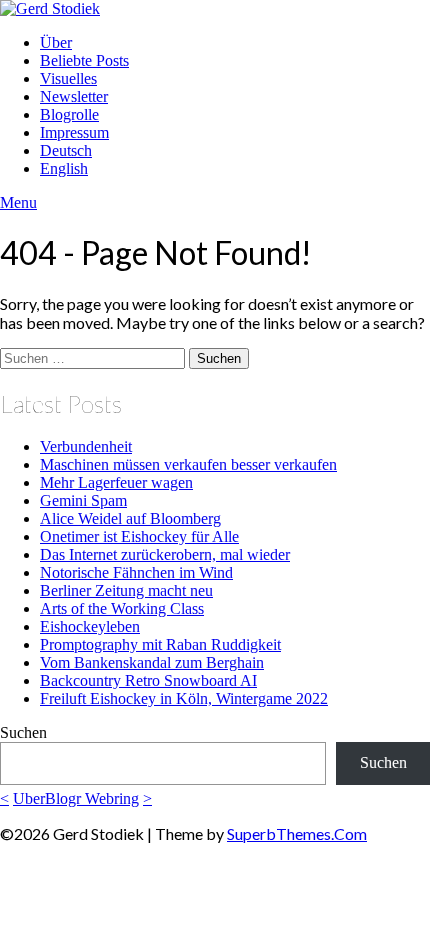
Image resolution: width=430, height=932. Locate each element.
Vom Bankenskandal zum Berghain (152, 662)
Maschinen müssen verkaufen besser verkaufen (188, 464)
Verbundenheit (86, 446)
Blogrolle (69, 114)
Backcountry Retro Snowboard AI (148, 680)
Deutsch (66, 150)
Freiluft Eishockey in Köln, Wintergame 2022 (184, 698)
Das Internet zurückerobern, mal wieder (165, 554)
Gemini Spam (83, 500)
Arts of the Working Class (122, 608)
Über (56, 42)
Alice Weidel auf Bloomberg (130, 518)
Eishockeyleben (90, 626)
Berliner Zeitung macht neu (126, 590)
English (64, 168)
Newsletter (74, 96)
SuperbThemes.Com (297, 833)
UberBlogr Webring (76, 798)
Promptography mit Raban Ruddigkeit (160, 644)
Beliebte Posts (84, 60)
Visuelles (68, 78)
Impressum (74, 132)
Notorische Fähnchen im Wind (136, 572)
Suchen (23, 732)
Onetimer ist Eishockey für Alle (139, 536)
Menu (18, 202)
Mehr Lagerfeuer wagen (116, 482)
